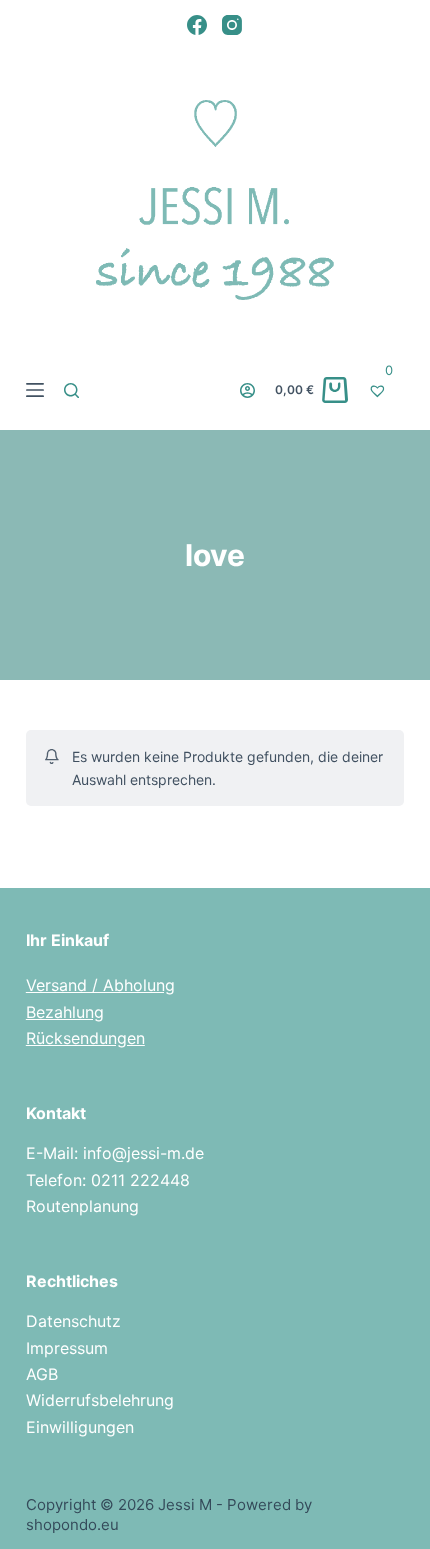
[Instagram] (232, 25)
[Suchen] (71, 390)
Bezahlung (65, 1012)
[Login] (247, 390)
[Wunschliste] (386, 389)
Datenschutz (73, 1321)
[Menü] (35, 390)
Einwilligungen (80, 1427)
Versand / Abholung (100, 985)
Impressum (67, 1348)
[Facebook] (197, 25)
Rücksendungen (85, 1038)
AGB (42, 1374)
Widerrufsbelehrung (100, 1400)
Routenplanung (82, 1206)
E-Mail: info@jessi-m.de (115, 1153)
